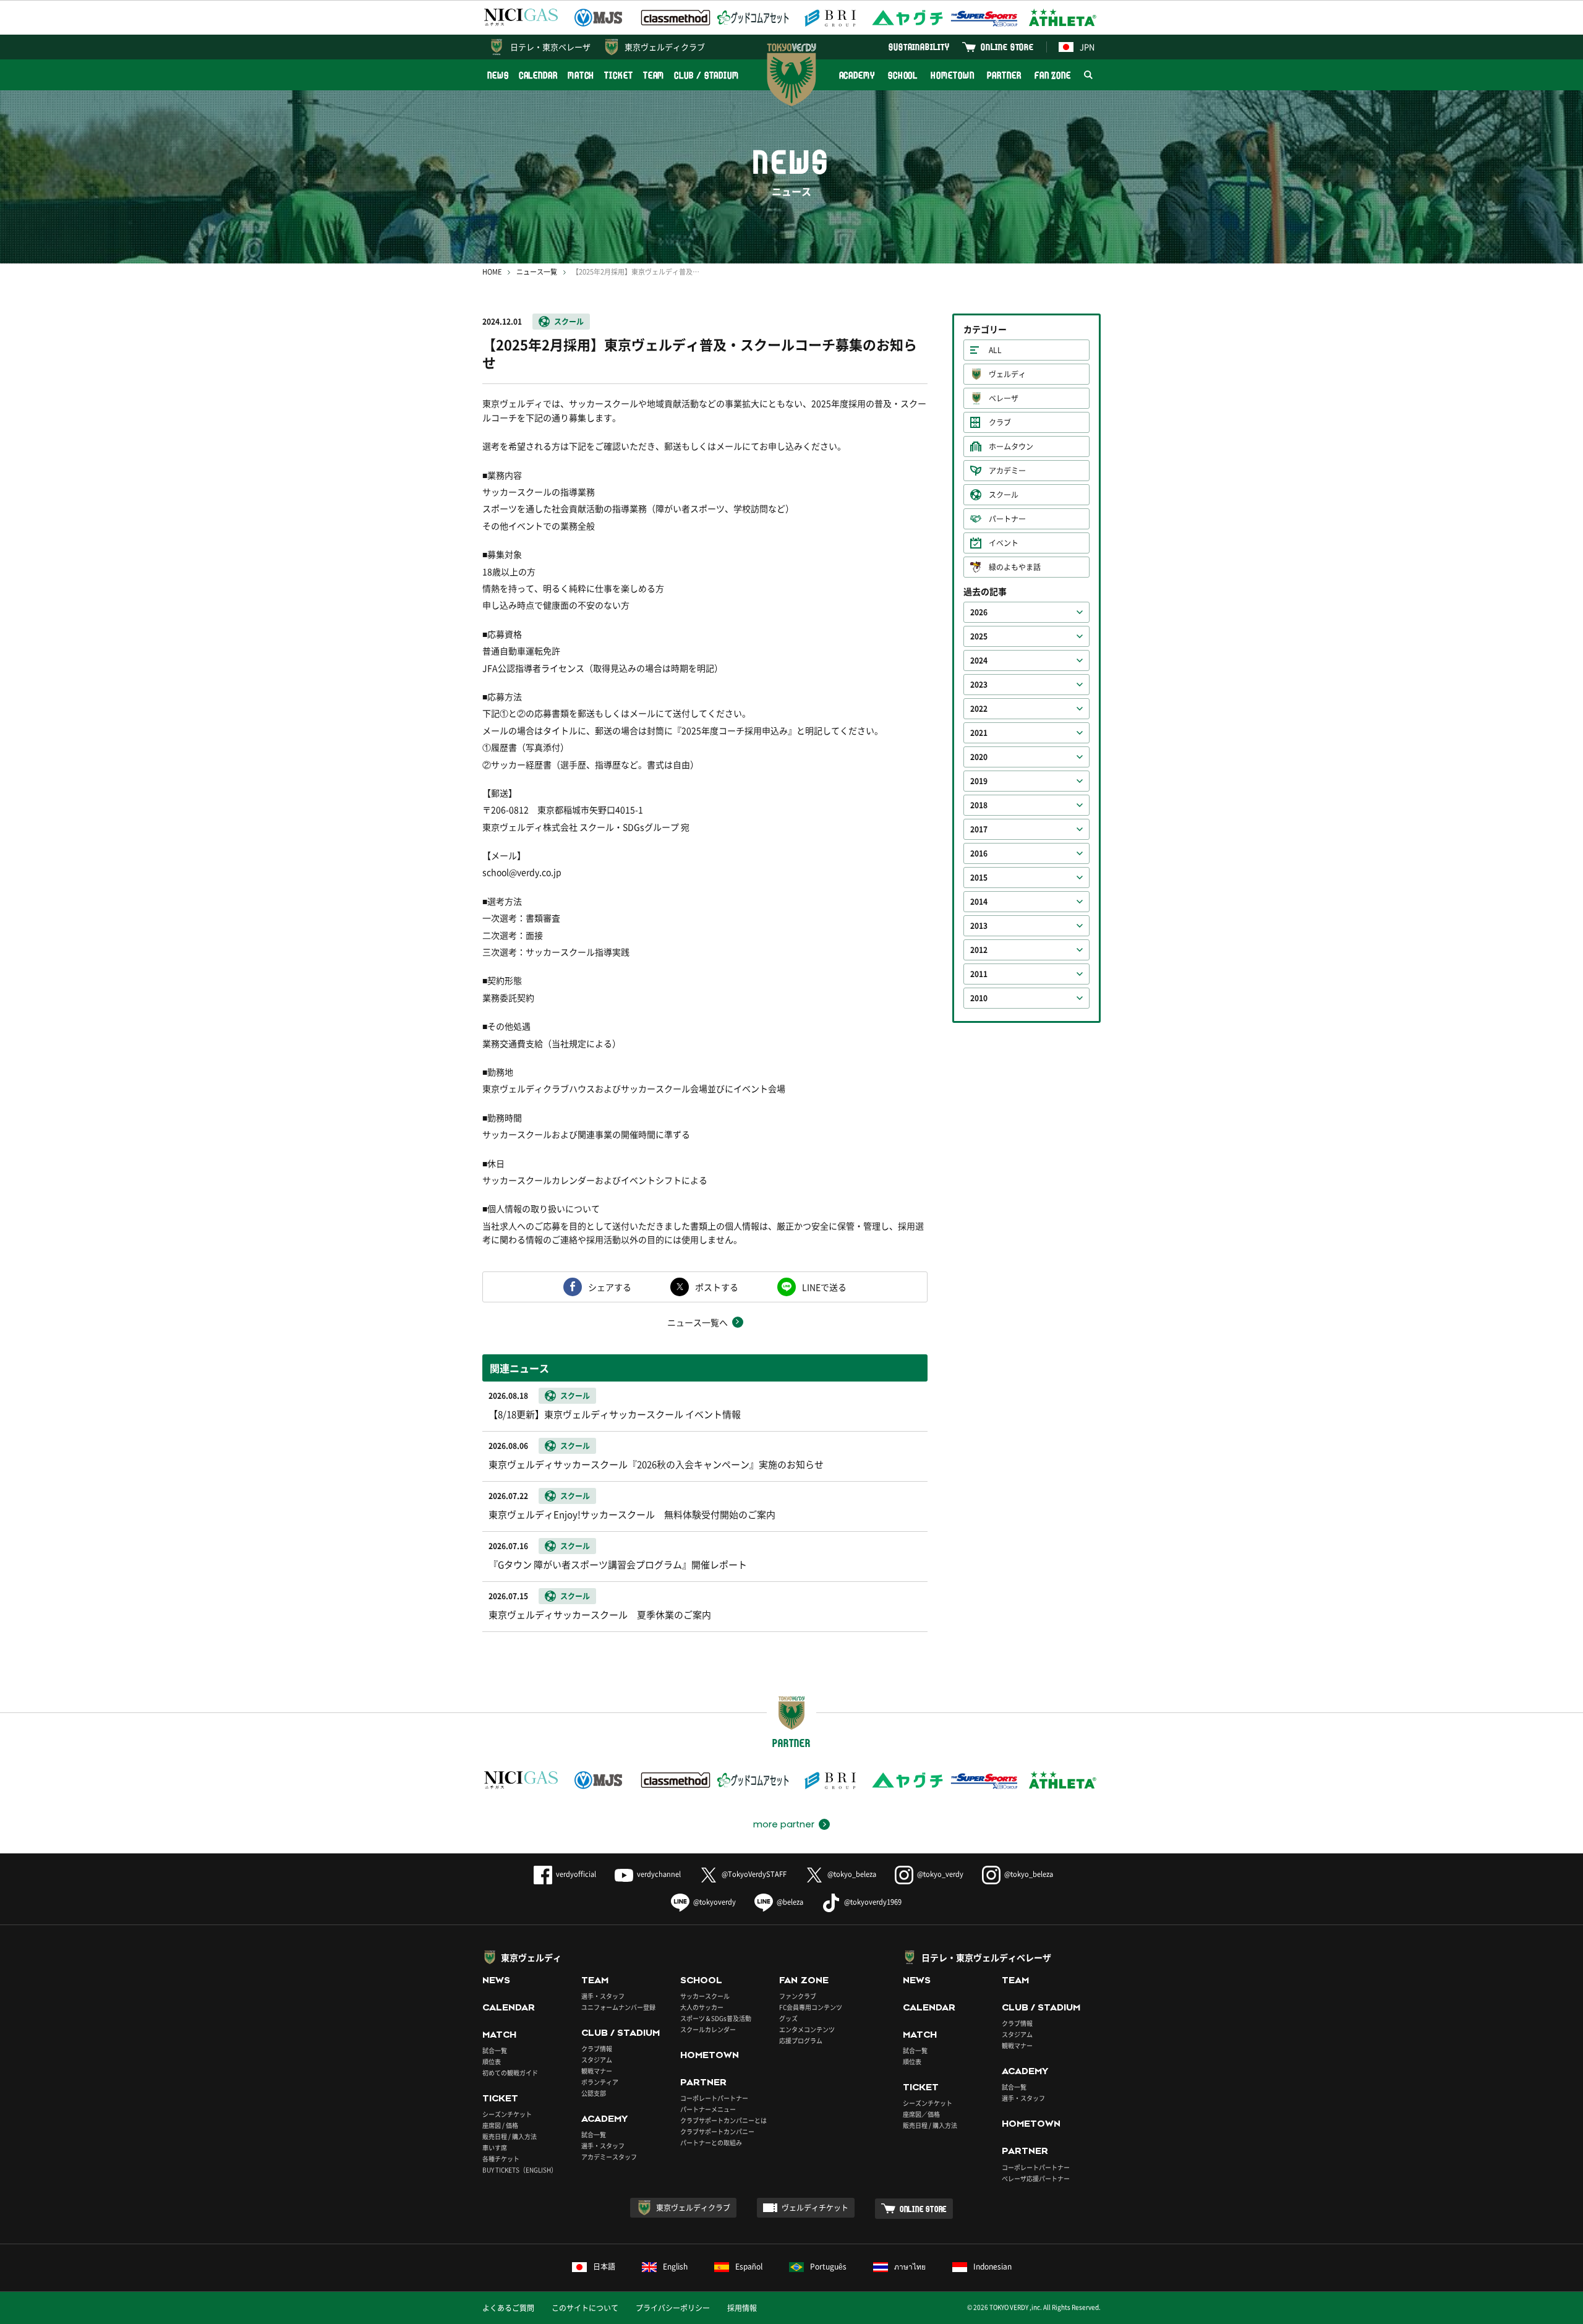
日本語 (604, 2266)
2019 (979, 781)
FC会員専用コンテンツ (811, 2007)
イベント (1004, 543)
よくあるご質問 (508, 2308)
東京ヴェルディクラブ (665, 47)
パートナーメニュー (708, 2109)
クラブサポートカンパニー (717, 2131)
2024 (979, 660)
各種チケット (501, 2159)
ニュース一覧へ (698, 1322)
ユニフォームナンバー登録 (618, 2007)
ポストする (717, 1287)
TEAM (654, 75)
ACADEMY (857, 75)
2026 (979, 612)
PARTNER (1004, 75)
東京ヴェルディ (531, 1957)
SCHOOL (903, 75)
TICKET (618, 75)
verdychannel (659, 1874)
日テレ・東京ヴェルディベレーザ (986, 1957)
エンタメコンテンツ (807, 2029)
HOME (492, 272)
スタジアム (597, 2060)
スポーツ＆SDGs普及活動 (716, 2018)
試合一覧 (495, 2050)
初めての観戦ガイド (510, 2073)
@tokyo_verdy (940, 1874)
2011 (979, 974)
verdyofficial (576, 1874)
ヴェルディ (1007, 374)
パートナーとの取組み (711, 2142)
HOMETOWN (952, 75)
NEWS (498, 75)
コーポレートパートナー (714, 2098)
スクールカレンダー (708, 2029)
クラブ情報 (597, 2048)
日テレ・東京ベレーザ (550, 47)
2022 (979, 709)
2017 (979, 829)
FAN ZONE (1053, 75)
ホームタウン (1011, 446)
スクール (569, 322)
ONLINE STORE (1007, 47)
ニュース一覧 (537, 272)
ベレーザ (1004, 398)
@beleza (790, 1902)
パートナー (1007, 519)
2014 (979, 902)
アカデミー (1007, 471)
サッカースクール (705, 1996)
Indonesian (992, 2266)
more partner (784, 1824)
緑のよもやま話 (1015, 567)
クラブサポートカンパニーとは (723, 2120)
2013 (979, 926)
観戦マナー (597, 2071)
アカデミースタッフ (609, 2157)
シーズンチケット (507, 2114)
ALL (995, 350)
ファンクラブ (798, 1996)
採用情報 (742, 2308)
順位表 (492, 2061)
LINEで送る (824, 1287)
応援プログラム (801, 2040)
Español (749, 2266)
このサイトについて (585, 2308)
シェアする (610, 1287)
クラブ (1000, 422)
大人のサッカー (702, 2007)
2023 (979, 685)
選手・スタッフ (603, 1996)
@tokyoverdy (715, 1902)
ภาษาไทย (910, 2266)
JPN (1087, 47)
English (675, 2266)
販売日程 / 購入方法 (510, 2136)
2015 (979, 878)
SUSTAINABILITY (919, 47)
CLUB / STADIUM (706, 75)
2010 (979, 998)
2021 (979, 733)
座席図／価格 (921, 2114)
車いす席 (495, 2147)
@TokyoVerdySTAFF (754, 1874)
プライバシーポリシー (673, 2308)
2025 (979, 636)
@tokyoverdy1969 (873, 1902)
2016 (979, 853)
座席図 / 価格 (500, 2125)
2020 (979, 757)
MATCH (581, 75)
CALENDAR (538, 75)
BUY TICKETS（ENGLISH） (520, 2170)
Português (828, 2266)
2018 (979, 805)
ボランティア (600, 2082)
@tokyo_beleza (852, 1874)
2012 (979, 950)
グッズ (788, 2018)
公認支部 (594, 2093)
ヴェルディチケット (815, 2208)
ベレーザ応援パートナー (1036, 2178)
